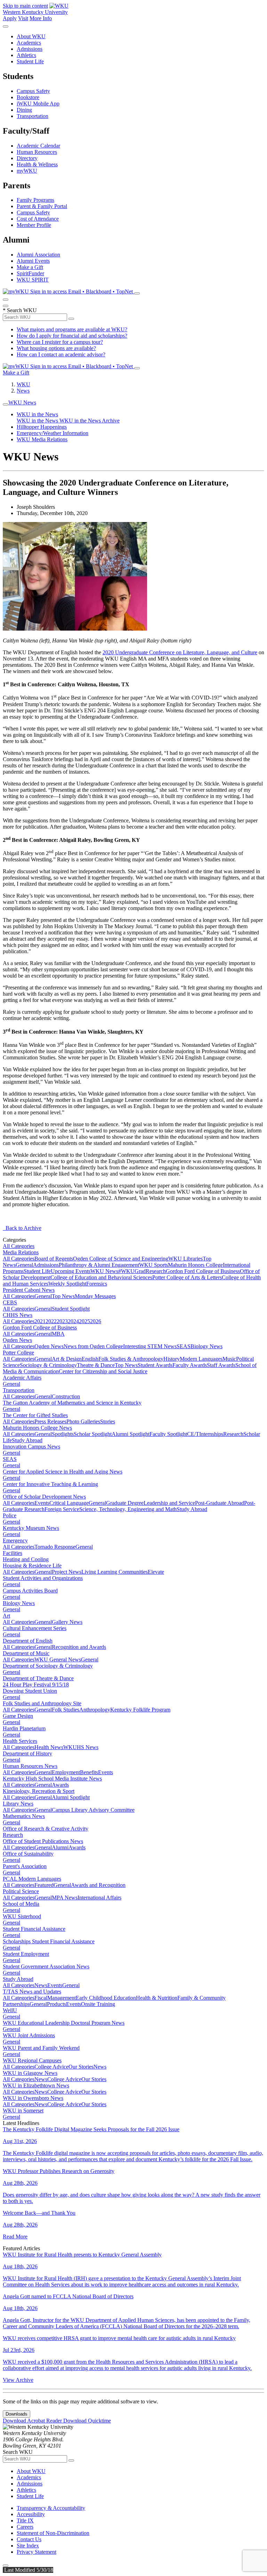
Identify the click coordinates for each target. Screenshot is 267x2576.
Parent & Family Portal (42, 206)
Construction (66, 1396)
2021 (40, 1321)
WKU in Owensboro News (33, 2098)
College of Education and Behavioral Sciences (101, 1277)
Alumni (60, 1847)
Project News (67, 1572)
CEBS (10, 1302)
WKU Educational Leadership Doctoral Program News (64, 2023)
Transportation (33, 116)
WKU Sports (153, 1265)
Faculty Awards (190, 1365)
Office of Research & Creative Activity (46, 1829)
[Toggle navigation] (6, 404)
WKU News (22, 402)
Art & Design (67, 1359)
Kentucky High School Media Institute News (52, 1779)
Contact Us (29, 2539)
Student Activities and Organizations (43, 1578)
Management (62, 1998)
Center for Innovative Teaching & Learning (50, 1484)
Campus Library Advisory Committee (93, 1810)
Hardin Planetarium (24, 1728)
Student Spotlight (71, 1309)
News (23, 391)
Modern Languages (201, 1359)
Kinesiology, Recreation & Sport (39, 1791)
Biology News (207, 1346)
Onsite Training (98, 2004)
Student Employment (26, 1954)
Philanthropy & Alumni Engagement (99, 1265)
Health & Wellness (37, 164)
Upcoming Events (71, 1271)
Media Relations (21, 1252)
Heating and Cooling (26, 1559)
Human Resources (37, 152)
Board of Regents (54, 1259)
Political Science (21, 1891)
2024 (73, 1321)
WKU (23, 384)
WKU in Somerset (23, 2111)
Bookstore (28, 97)
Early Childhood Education (106, 1998)
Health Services (20, 1741)
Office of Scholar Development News (44, 1497)
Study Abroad (27, 1440)
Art (6, 1616)
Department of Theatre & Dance (38, 1678)
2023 (62, 1321)
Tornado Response (55, 1547)
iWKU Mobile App (38, 104)
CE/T (193, 1434)
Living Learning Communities (115, 1572)
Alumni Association (38, 255)
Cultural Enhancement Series (35, 1628)
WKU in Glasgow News (30, 2073)
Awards (60, 1785)
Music (229, 1359)
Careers (25, 2527)
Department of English (28, 1641)
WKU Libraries (185, 1259)
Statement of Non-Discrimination (53, 2533)
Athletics (26, 55)
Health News (49, 1747)
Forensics (97, 1284)
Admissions (30, 49)
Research (156, 1271)
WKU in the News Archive (90, 421)
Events (42, 1503)
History (172, 1359)
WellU (10, 2010)
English (90, 1359)
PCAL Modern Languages (32, 1879)
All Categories (19, 1246)
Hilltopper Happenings (42, 427)
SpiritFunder (30, 273)
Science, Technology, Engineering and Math (128, 1509)
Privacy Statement (37, 2552)
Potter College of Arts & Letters (187, 1277)
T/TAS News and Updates (32, 1992)
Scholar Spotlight (93, 1434)
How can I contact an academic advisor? (61, 354)
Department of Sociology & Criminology (48, 1666)
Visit (23, 18)
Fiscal (41, 1998)
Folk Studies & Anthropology (131, 1359)
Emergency (15, 1540)
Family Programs (35, 200)
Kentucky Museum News (31, 1528)
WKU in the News (37, 414)
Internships (211, 1434)
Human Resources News (30, 1766)
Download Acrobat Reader (33, 2421)
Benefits (89, 1772)
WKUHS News (81, 1747)
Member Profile (34, 225)
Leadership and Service (169, 1503)
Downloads (17, 2414)
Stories (108, 1421)
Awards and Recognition (98, 1885)
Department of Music (26, 1653)
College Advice (51, 2067)
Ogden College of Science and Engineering (121, 1259)
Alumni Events (33, 261)
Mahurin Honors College (195, 1265)
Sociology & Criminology (48, 1365)
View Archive (18, 2380)
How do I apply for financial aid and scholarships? (72, 336)
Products (56, 2004)
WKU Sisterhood (22, 1916)
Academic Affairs (22, 1378)
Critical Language (69, 1503)
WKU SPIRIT (33, 280)
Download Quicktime (87, 2421)
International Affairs (99, 1898)
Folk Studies (66, 1710)
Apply (10, 18)
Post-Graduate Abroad (220, 1503)
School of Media (21, 1904)
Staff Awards (221, 1365)
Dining (24, 110)
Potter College (18, 1353)
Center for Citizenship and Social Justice (103, 1371)
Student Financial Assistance (34, 1929)
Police (10, 1515)
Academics (29, 43)
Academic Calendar (38, 146)
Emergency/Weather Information (52, 433)
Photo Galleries (83, 1421)
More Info (41, 18)
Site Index (28, 2546)
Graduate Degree (125, 1503)
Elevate (156, 1572)
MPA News (65, 1898)
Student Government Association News (46, 1966)
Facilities (13, 1553)
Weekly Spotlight (67, 1284)
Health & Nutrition (157, 1998)
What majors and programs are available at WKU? (72, 329)
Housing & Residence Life (32, 1566)
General (24, 1265)
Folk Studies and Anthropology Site (42, 1703)
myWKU (27, 171)
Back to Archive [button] (22, 1228)
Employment (66, 1772)
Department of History (27, 1753)
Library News (18, 1804)
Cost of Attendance (38, 219)
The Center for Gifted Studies (35, 1415)
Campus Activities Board (30, 1591)
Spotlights (63, 1434)
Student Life (30, 61)
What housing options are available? (56, 348)
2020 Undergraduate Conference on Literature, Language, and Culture (180, 652)
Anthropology (95, 1710)
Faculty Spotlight (168, 1434)
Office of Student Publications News (43, 1841)
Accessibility (31, 2514)
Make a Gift (30, 267)
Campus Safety (33, 91)
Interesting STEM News (150, 1346)
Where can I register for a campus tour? (60, 342)
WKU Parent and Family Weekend (41, 2048)
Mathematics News (24, 1816)
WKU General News (58, 1660)
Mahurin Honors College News (37, 1428)
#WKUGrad (132, 1271)
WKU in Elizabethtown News (36, 2085)
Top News (63, 1296)
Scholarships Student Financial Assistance (49, 1941)
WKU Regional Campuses (32, 2060)
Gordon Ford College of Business (203, 1271)
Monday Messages (95, 1296)
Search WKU (20, 310)
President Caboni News (29, 1290)
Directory (27, 158)
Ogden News (17, 1340)
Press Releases (50, 1421)
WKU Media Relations (42, 439)
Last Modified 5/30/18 (28, 2570)
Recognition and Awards (79, 1647)
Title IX (25, 2520)
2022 (51, 1321)
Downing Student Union (30, 1691)
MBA (58, 1334)
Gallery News (67, 1622)
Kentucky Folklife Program (140, 1710)
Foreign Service (62, 1509)
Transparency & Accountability (51, 2508)
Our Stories (81, 2067)
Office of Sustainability (28, 1854)
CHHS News (18, 1315)
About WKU (31, 36)
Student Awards (155, 1365)
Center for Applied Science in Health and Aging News (63, 1472)
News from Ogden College (93, 1346)
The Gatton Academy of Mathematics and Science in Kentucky (72, 1403)
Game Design (18, 1716)
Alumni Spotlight (131, 1434)
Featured (44, 1885)
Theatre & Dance (96, 1365)
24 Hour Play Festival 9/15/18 (36, 1685)
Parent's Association (25, 1866)
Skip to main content (25, 6)
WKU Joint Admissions (29, 2035)
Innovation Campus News (31, 1447)
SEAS (184, 1346)
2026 (96, 1321)
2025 (84, 1321)
